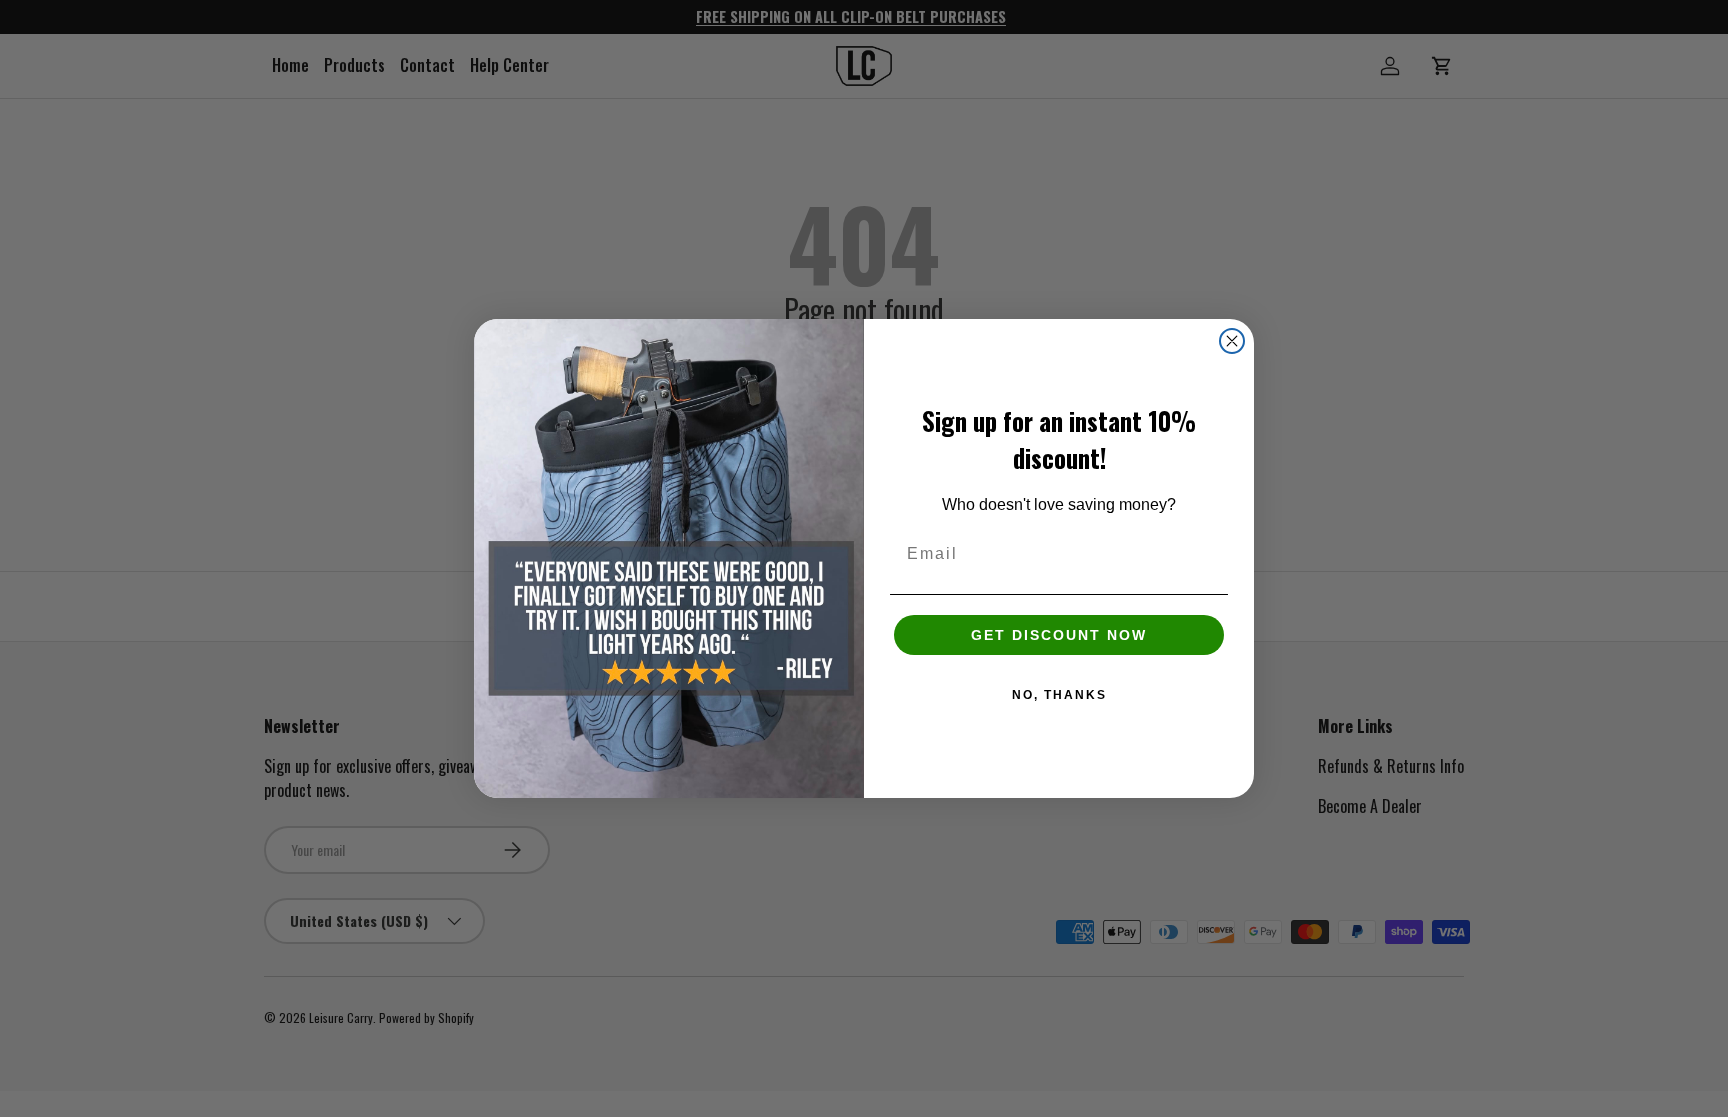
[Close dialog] (1232, 341)
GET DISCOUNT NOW (1059, 635)
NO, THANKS (1059, 695)
